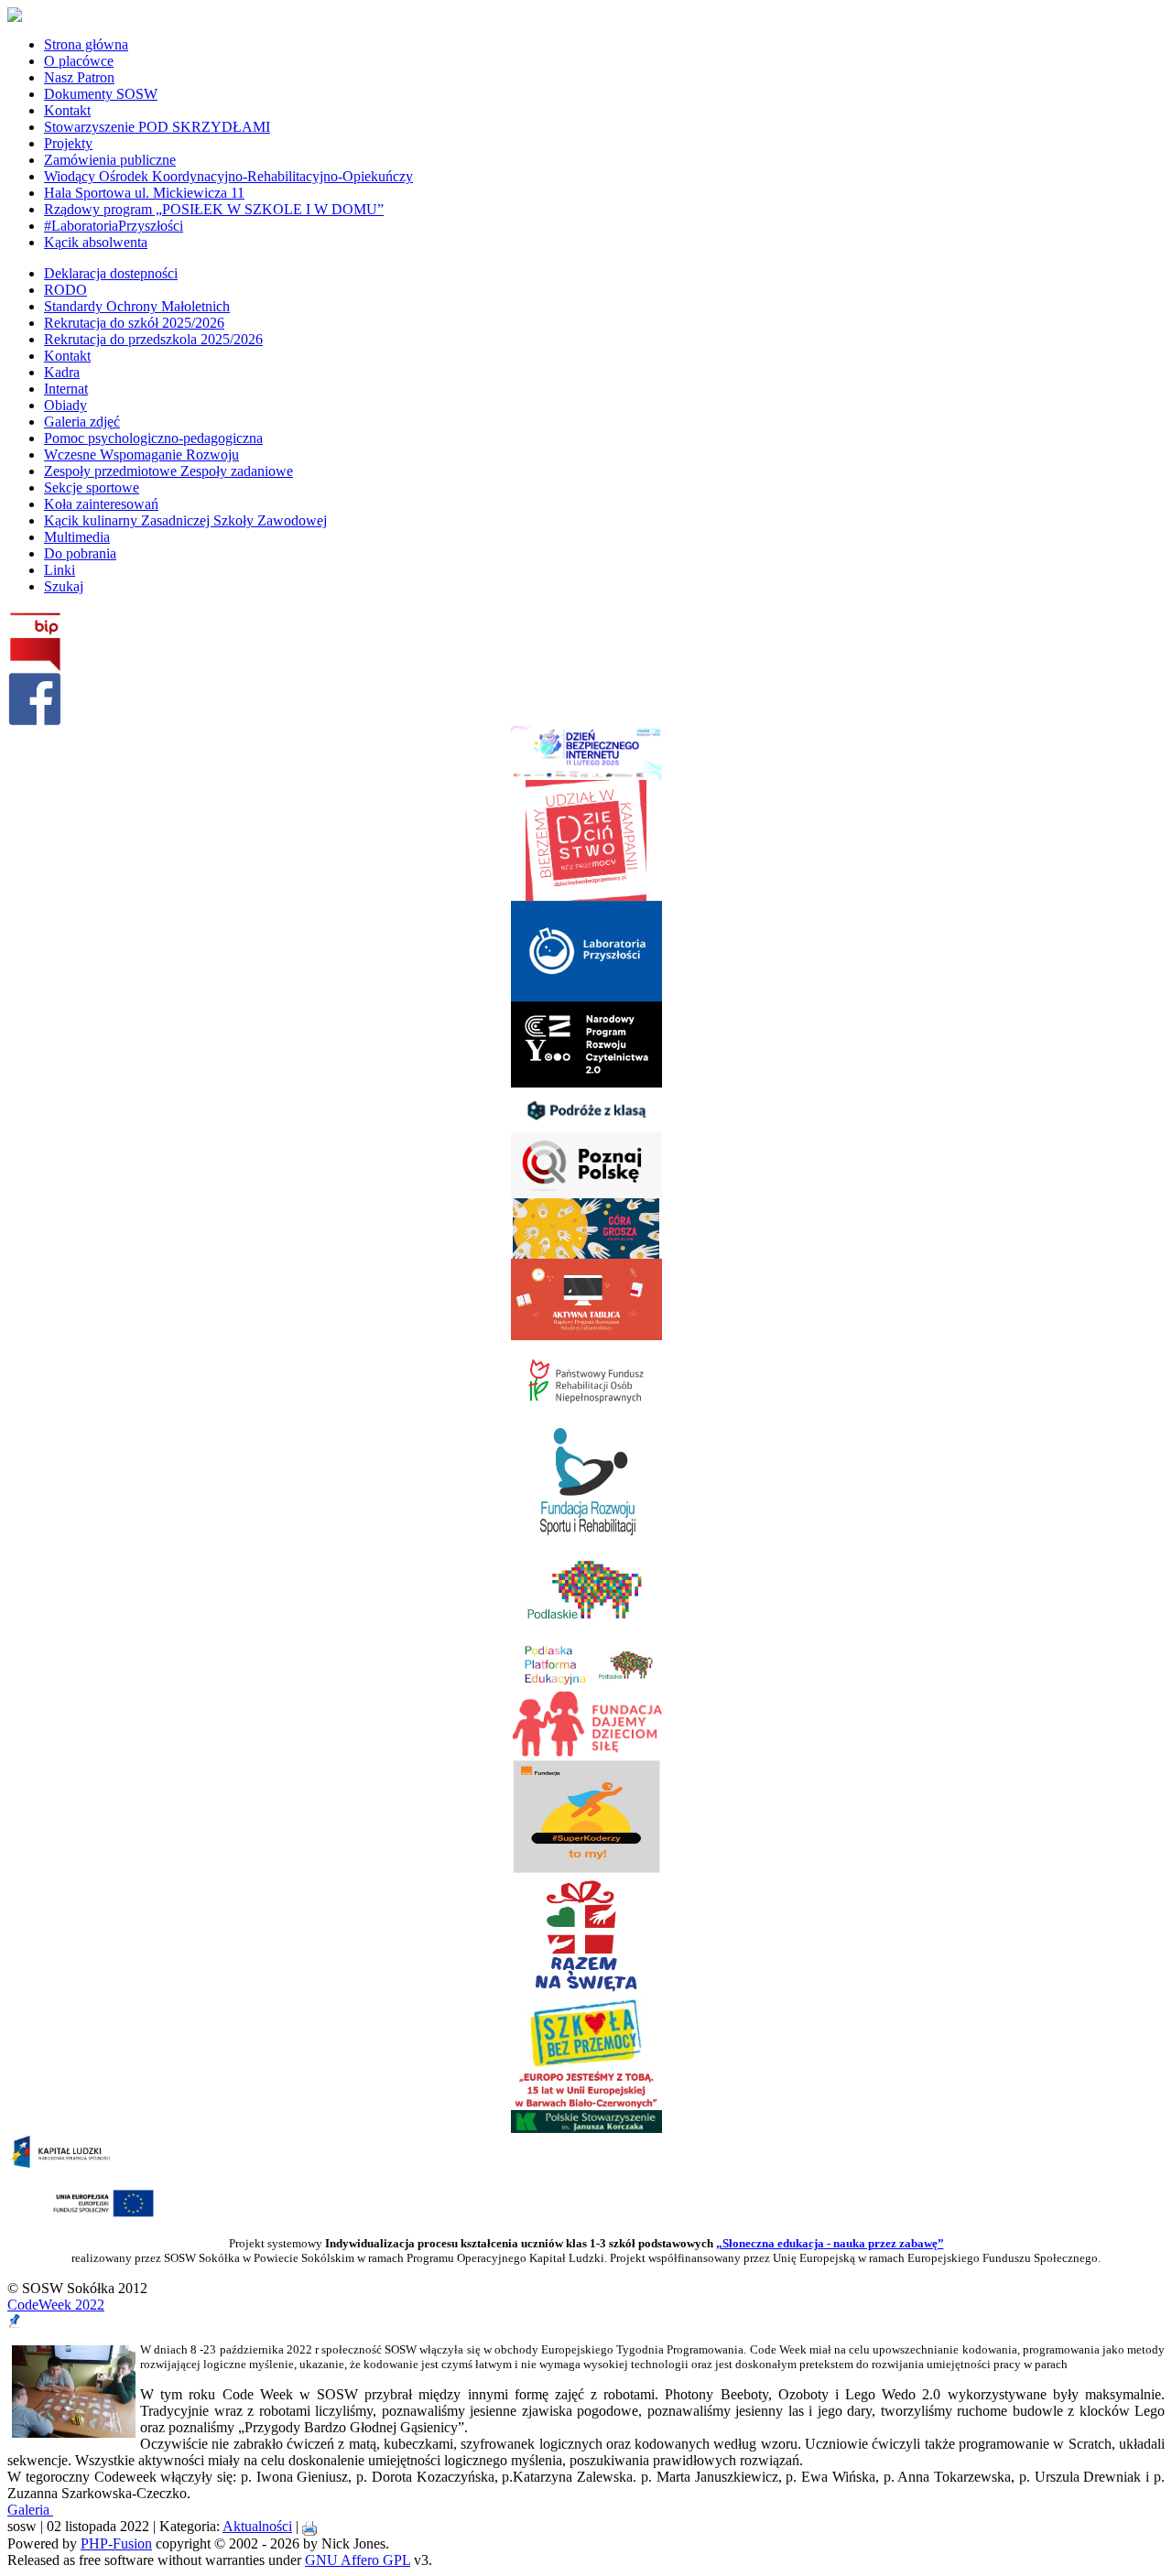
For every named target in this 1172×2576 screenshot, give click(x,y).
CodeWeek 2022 (56, 2305)
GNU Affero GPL (358, 2560)
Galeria (30, 2510)
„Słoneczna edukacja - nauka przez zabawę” (830, 2243)
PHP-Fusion (116, 2544)
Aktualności (257, 2526)
